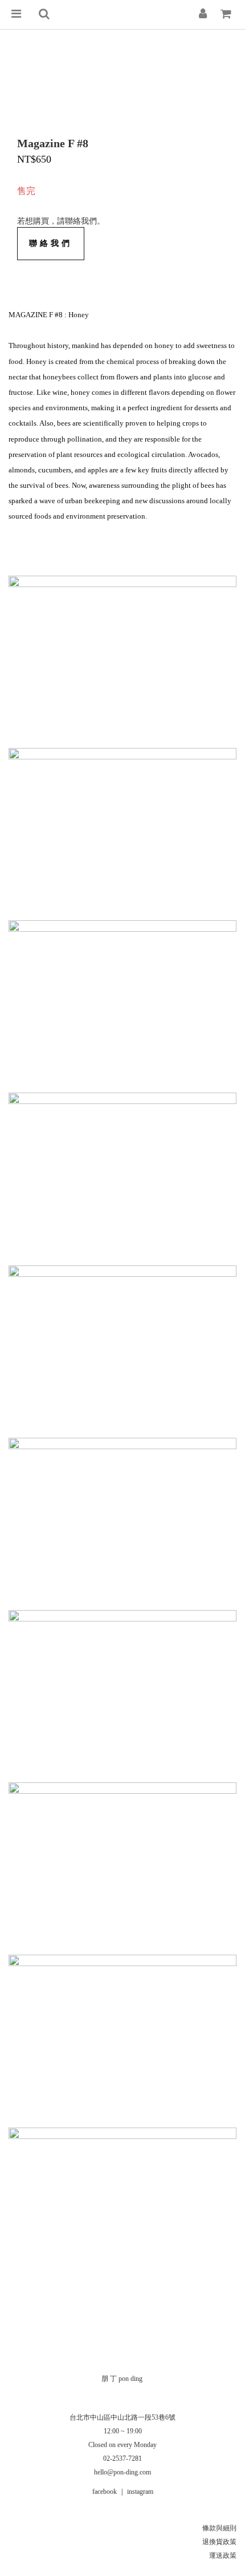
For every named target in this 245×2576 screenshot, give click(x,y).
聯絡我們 (51, 243)
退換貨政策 (219, 2542)
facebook (105, 2492)
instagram (140, 2492)
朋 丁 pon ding (122, 2379)
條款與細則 (219, 2528)
